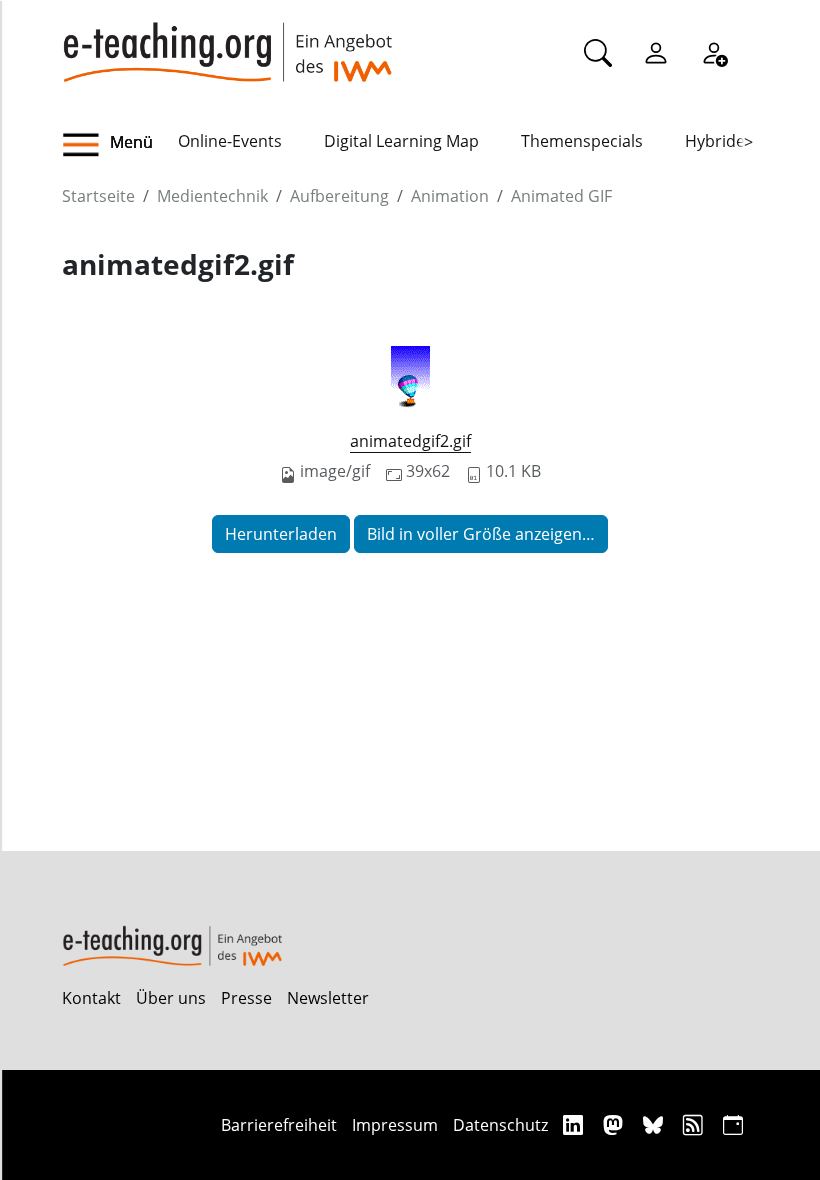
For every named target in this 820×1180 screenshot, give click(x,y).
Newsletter (328, 998)
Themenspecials (582, 141)
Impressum (395, 1125)
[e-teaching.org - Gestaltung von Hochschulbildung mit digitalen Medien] (227, 41)
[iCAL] (733, 1124)
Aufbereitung (339, 196)
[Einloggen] (656, 52)
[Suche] (598, 52)
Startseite (98, 196)
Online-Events (230, 141)
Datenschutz (500, 1125)
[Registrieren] (714, 52)
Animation (450, 196)
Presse (246, 998)
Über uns (171, 998)
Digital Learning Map (401, 141)
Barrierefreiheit (279, 1125)
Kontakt (91, 998)
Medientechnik (212, 196)
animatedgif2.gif (410, 441)
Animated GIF (561, 196)
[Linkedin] (575, 1124)
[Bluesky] (655, 1124)
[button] (120, 145)
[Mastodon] (615, 1124)
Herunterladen (281, 534)
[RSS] (695, 1124)
